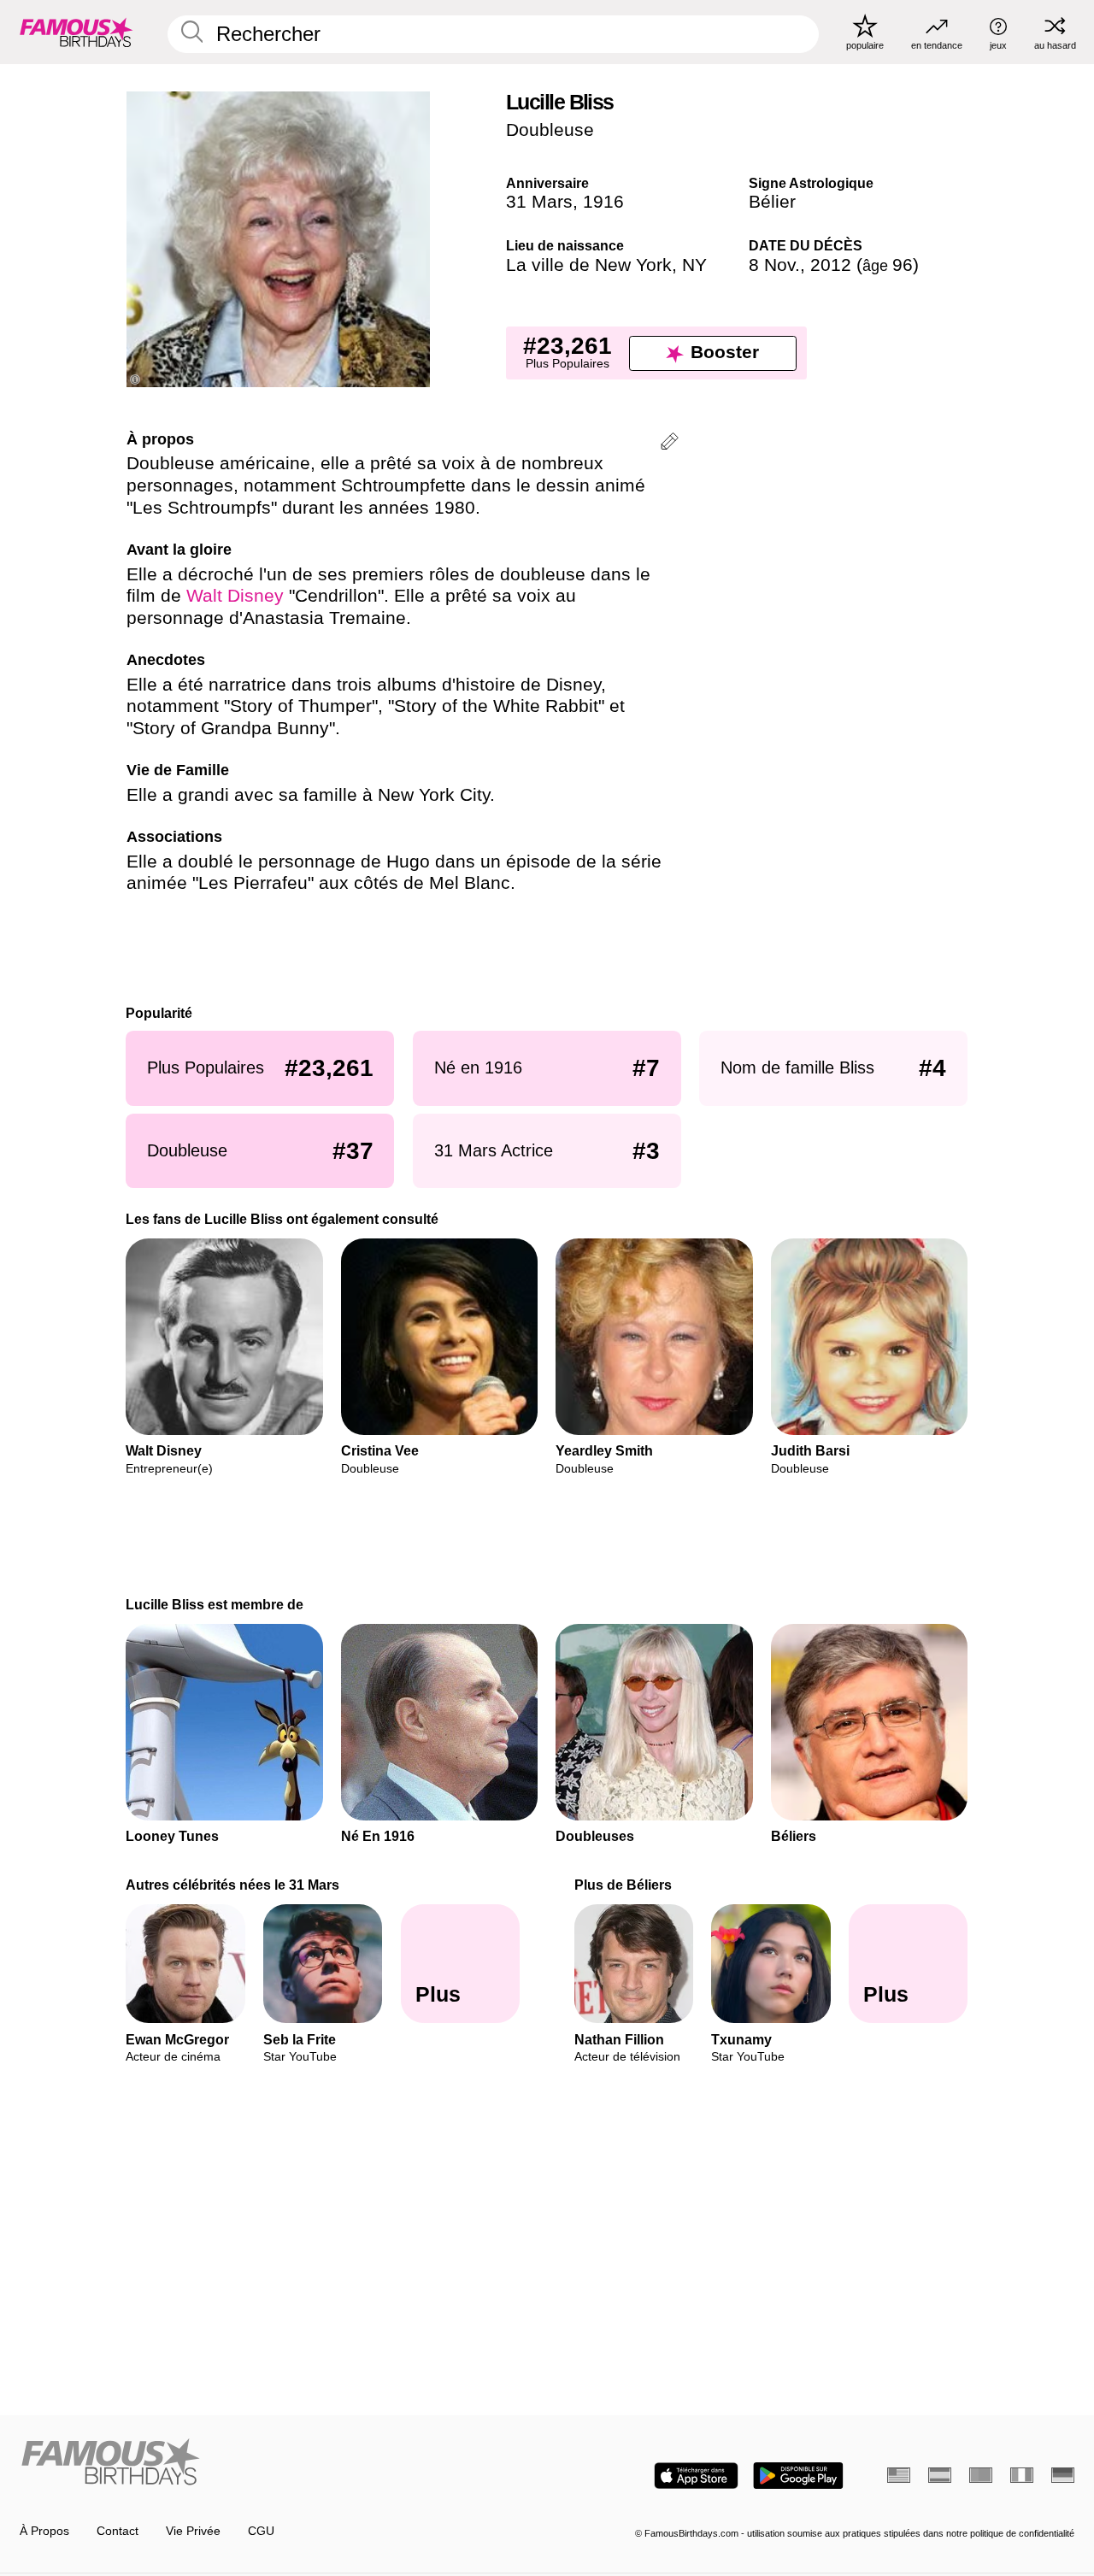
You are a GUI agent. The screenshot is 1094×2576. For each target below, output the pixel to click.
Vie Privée (193, 2531)
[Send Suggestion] (670, 444)
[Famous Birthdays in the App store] (696, 2476)
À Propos (44, 2531)
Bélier (772, 202)
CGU (261, 2531)
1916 (603, 202)
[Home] (279, 2463)
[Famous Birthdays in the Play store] (798, 2476)
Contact (118, 2531)
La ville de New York (589, 265)
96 (888, 265)
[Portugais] (981, 2475)
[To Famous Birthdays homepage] (76, 32)
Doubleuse (550, 130)
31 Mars (539, 202)
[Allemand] (1063, 2475)
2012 (831, 265)
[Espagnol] (940, 2475)
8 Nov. (774, 265)
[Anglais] (899, 2475)
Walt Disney (235, 596)
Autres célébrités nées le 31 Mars (233, 1885)
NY (694, 265)
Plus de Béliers (623, 1885)
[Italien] (1022, 2475)
